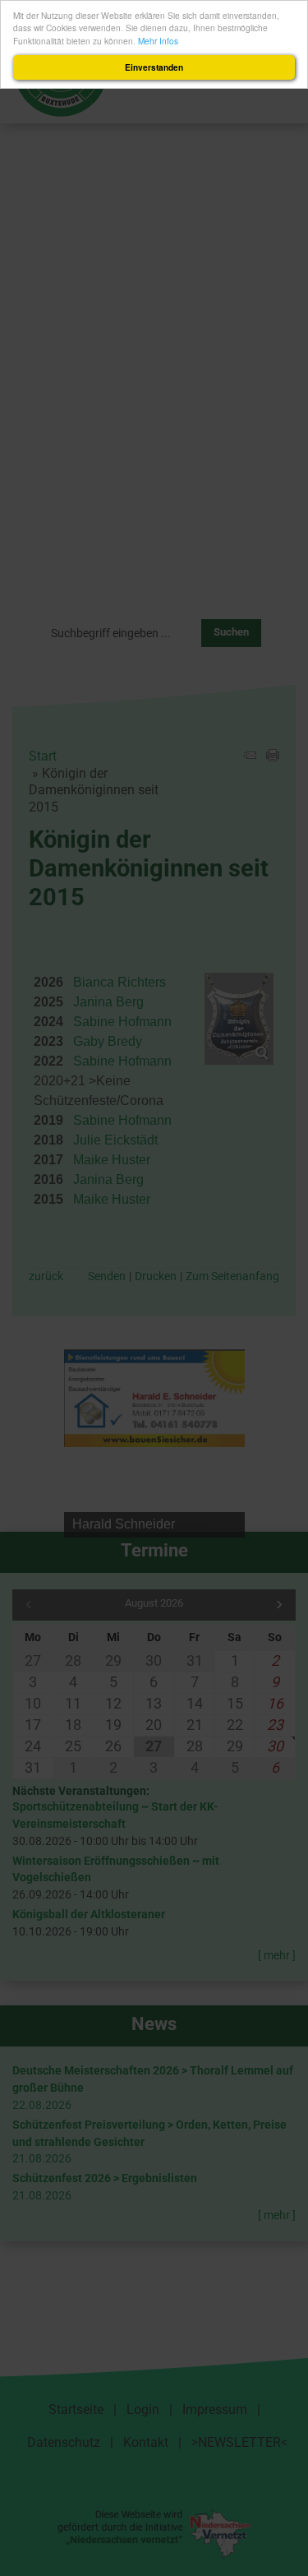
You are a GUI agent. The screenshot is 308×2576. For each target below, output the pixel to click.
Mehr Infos (158, 41)
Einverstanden (154, 67)
